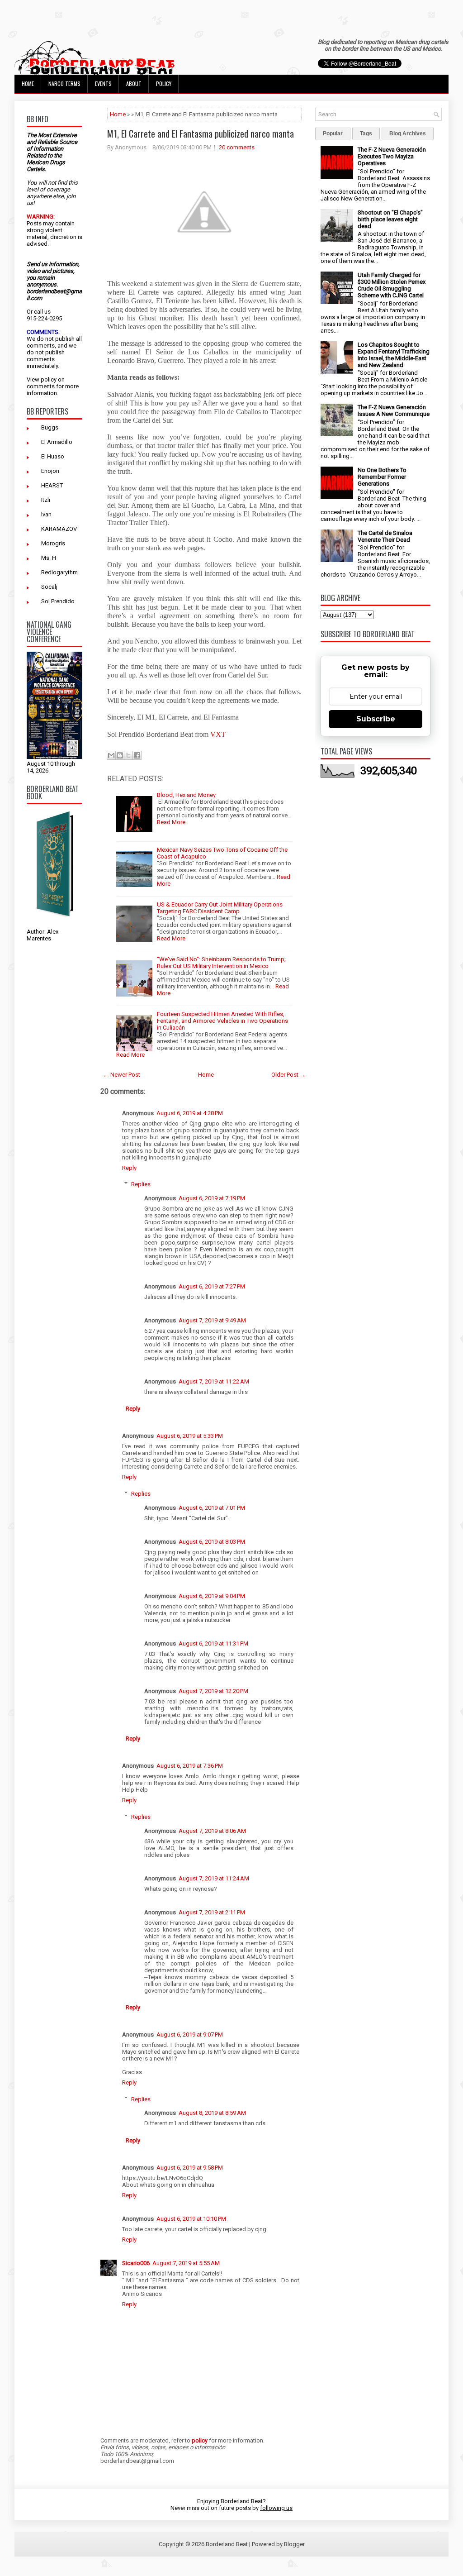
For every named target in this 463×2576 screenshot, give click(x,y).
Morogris (53, 543)
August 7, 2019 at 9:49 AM (212, 1320)
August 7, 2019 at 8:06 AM (212, 1831)
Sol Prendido (58, 601)
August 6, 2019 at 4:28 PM (190, 1113)
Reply (129, 1168)
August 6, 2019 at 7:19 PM (212, 1198)
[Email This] (111, 755)
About (134, 83)
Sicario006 (136, 2263)
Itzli (46, 500)
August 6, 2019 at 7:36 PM (190, 1766)
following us (276, 2508)
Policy (164, 83)
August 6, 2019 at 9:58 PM (190, 2168)
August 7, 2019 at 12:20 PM (213, 1691)
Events (103, 83)
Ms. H (49, 558)
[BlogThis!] (120, 755)
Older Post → (288, 1075)
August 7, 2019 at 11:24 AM (214, 1878)
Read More (171, 822)
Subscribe (376, 719)
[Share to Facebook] (137, 755)
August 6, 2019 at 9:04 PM (212, 1596)
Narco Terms (64, 83)
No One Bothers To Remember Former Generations (382, 477)
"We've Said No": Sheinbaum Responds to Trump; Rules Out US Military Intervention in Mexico (221, 963)
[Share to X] (128, 755)
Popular (333, 134)
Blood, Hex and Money (186, 795)
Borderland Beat (227, 2544)
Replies (141, 1184)
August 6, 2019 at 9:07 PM (190, 2035)
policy (49, 379)
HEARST (52, 485)
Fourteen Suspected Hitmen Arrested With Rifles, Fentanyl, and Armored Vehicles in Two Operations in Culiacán (222, 1021)
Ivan (46, 514)
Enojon (50, 471)
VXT (218, 734)
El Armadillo (57, 442)
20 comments (237, 147)
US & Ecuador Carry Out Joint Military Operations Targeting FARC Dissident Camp (220, 908)
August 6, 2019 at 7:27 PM (212, 1286)
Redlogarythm (59, 572)
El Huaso (53, 456)
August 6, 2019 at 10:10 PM (191, 2219)
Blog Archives (408, 134)
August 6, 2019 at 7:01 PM (212, 1508)
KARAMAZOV (59, 529)
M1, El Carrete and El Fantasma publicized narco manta (201, 134)
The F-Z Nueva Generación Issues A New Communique (394, 410)
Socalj (49, 587)
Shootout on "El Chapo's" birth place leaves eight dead (390, 219)
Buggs (50, 427)
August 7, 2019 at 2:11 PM (212, 1912)
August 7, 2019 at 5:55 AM (186, 2263)
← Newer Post (122, 1075)
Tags (366, 134)
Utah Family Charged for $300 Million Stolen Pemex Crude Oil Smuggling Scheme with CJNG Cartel (392, 285)
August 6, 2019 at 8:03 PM (212, 1542)
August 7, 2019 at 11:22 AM (214, 1381)
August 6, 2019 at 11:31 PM (213, 1643)
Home (28, 83)
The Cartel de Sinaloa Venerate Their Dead (385, 536)
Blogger (294, 2544)
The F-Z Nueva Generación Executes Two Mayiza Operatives (392, 156)
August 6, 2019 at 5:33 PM (190, 1436)
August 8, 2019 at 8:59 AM (212, 2113)
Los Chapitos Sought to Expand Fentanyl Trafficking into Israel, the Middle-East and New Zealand (394, 355)
